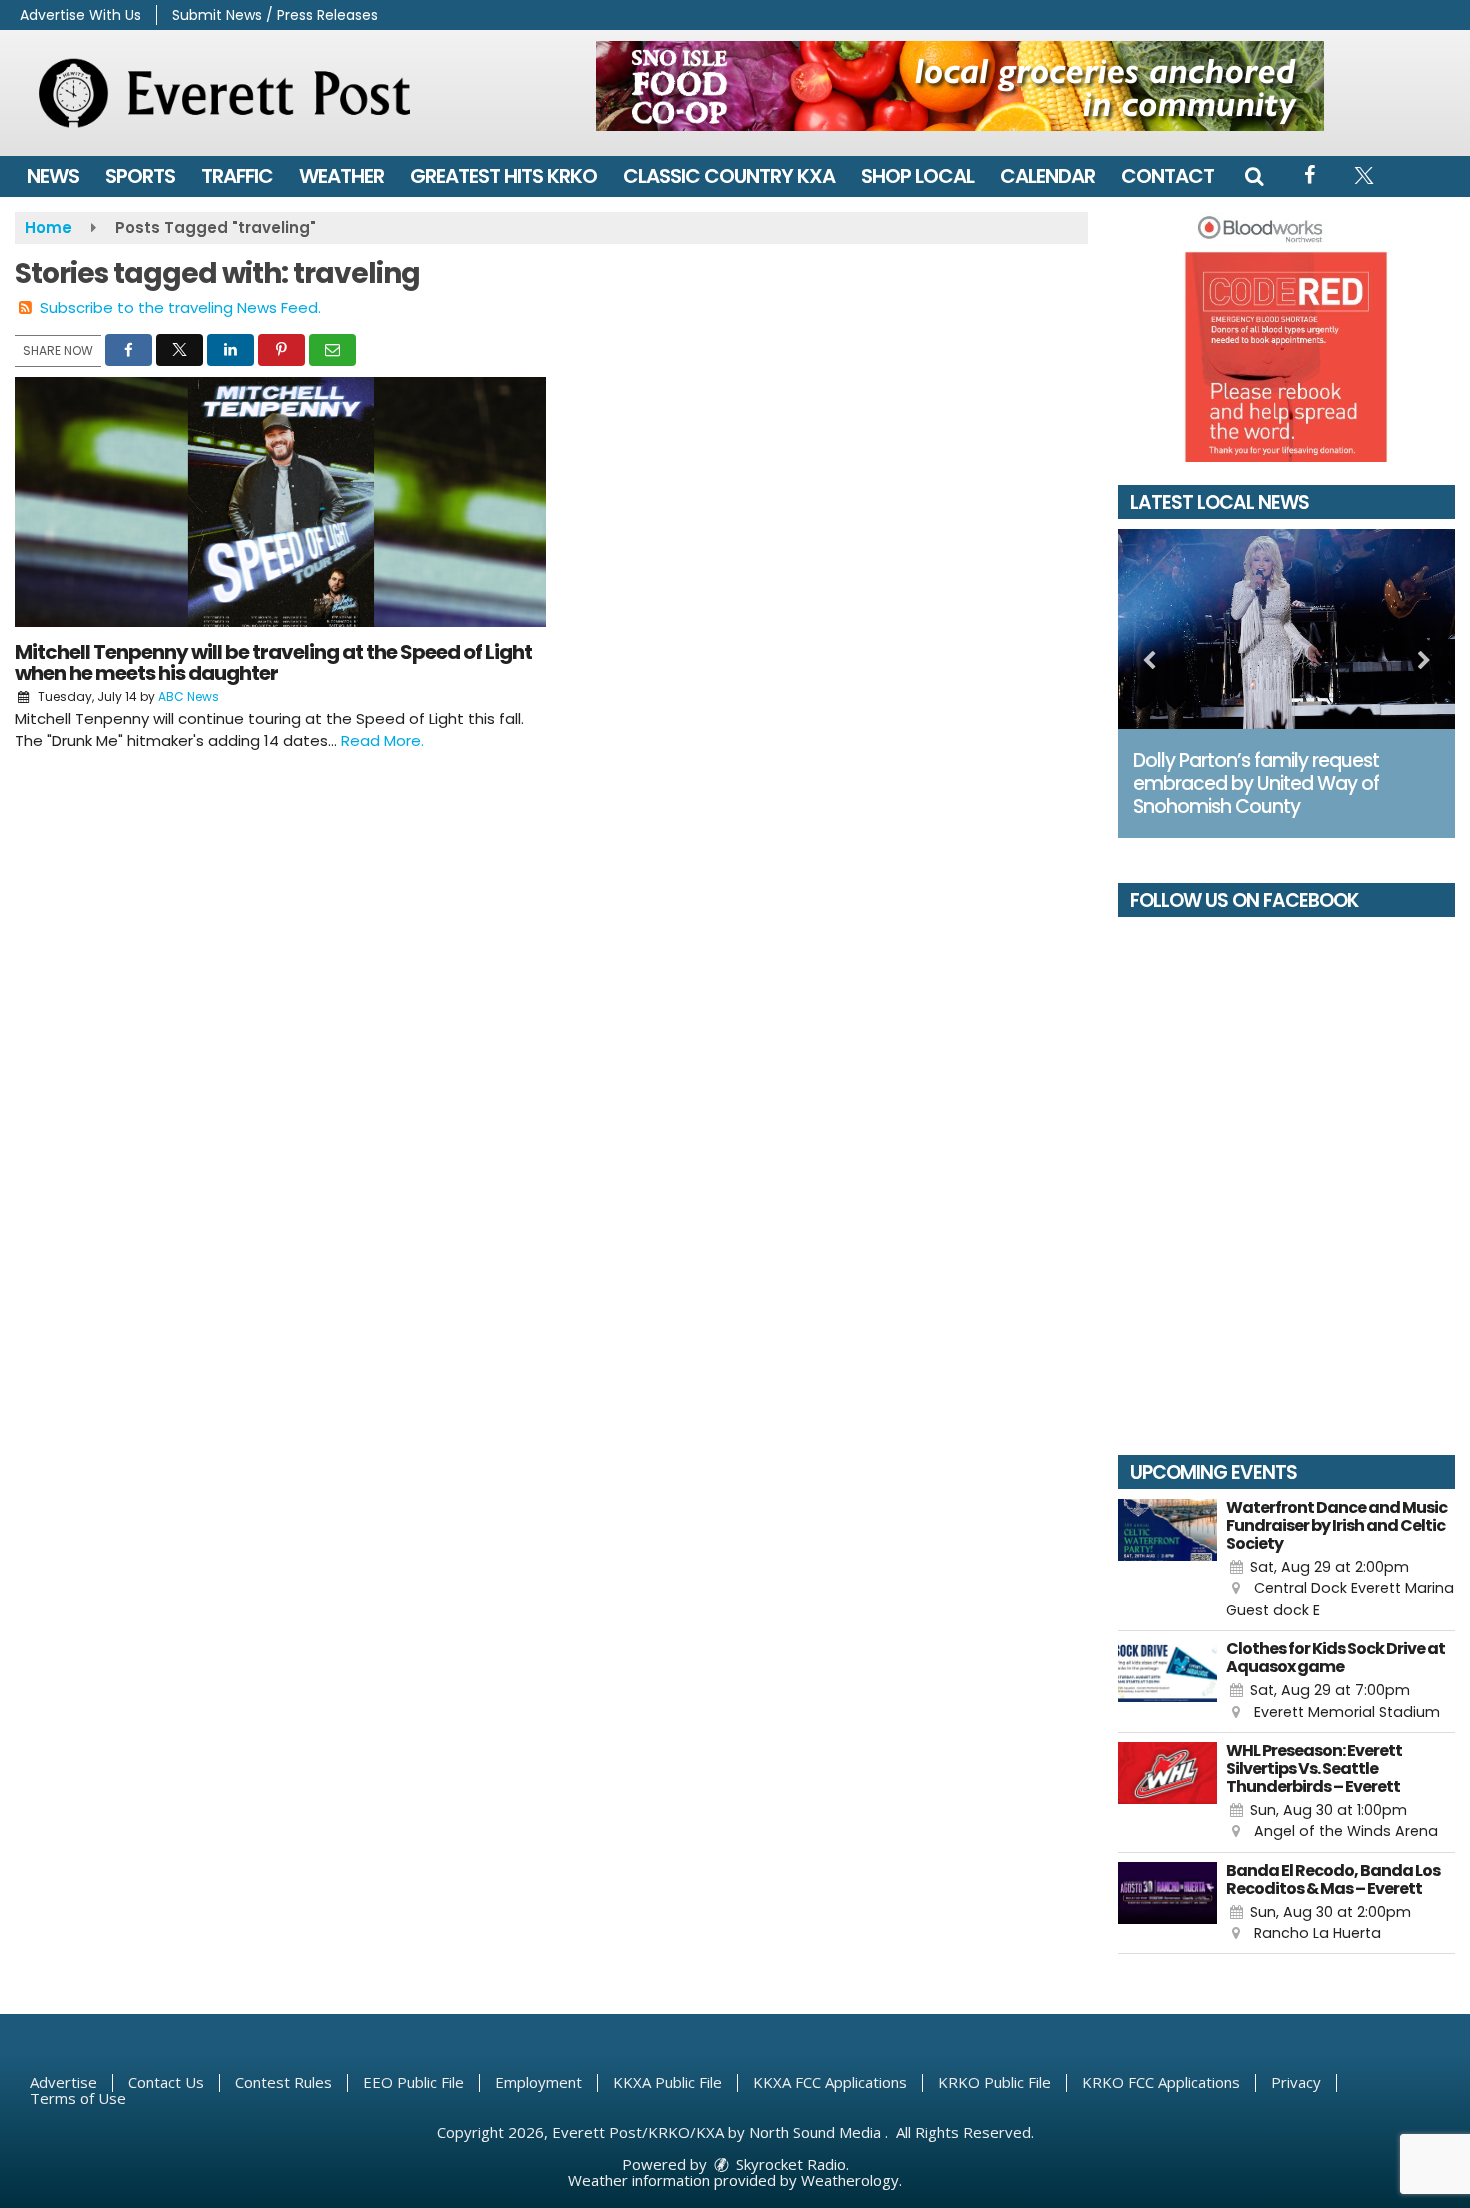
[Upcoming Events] (1168, 1560)
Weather (341, 176)
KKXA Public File (667, 2082)
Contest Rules (283, 2082)
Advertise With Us (80, 15)
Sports (140, 176)
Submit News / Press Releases (275, 15)
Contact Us (166, 2082)
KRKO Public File (994, 2082)
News (53, 176)
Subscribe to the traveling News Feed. (180, 307)
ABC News (188, 696)
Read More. (382, 740)
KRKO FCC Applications (1161, 2082)
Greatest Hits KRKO (503, 176)
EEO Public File (413, 2082)
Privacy (1296, 2082)
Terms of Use (78, 2098)
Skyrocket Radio (789, 2164)
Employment (538, 2082)
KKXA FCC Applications (830, 2082)
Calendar (1047, 176)
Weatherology (850, 2180)
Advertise (63, 2082)
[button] (1254, 176)
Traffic (237, 176)
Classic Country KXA (729, 176)
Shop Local (917, 176)
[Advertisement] (960, 86)
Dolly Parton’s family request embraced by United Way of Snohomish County (1256, 783)
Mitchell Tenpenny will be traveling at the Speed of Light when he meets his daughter (273, 662)
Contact (1167, 176)
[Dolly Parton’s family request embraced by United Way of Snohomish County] (1287, 629)
